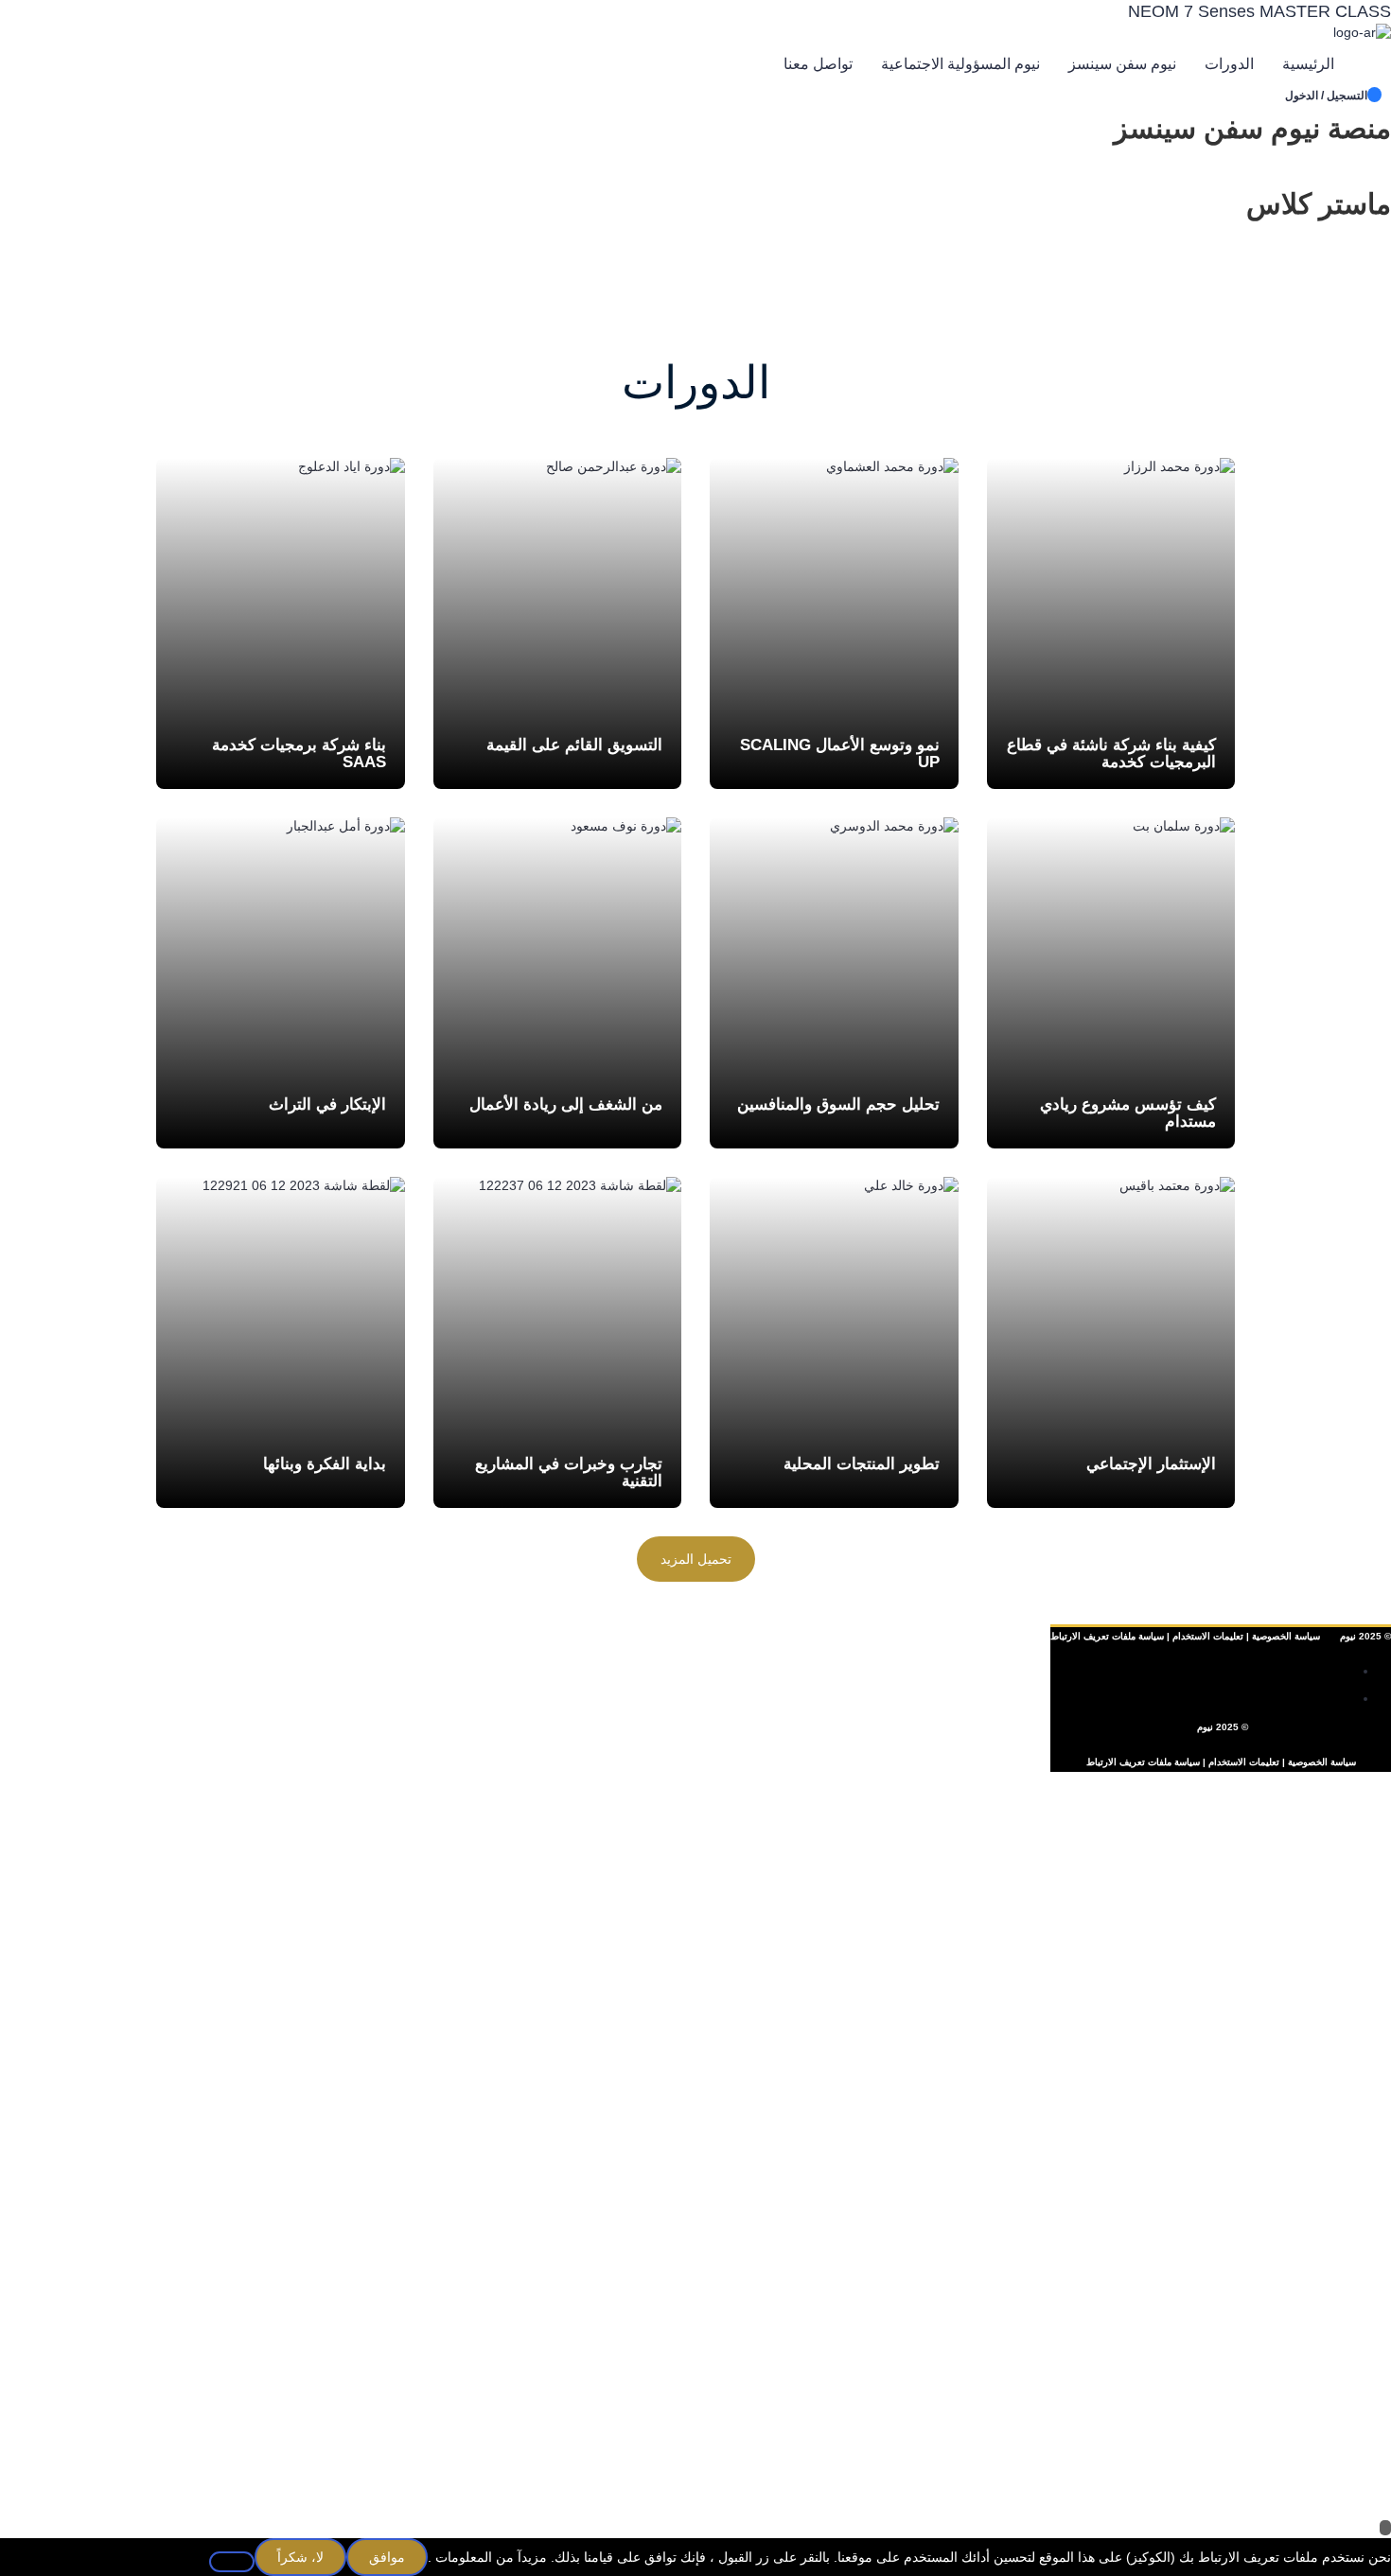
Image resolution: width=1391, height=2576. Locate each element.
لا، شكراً (300, 2557)
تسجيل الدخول (1221, 2491)
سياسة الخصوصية (1286, 1636)
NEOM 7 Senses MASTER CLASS (1259, 11)
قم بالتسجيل (1297, 2491)
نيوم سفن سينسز (1122, 64)
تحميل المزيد (696, 1559)
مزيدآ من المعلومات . (487, 2557)
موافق (387, 2557)
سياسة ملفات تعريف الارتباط (1143, 1762)
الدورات (1229, 64)
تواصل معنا (818, 64)
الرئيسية (1308, 64)
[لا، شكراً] (232, 2562)
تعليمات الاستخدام (1208, 1636)
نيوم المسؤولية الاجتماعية (960, 64)
